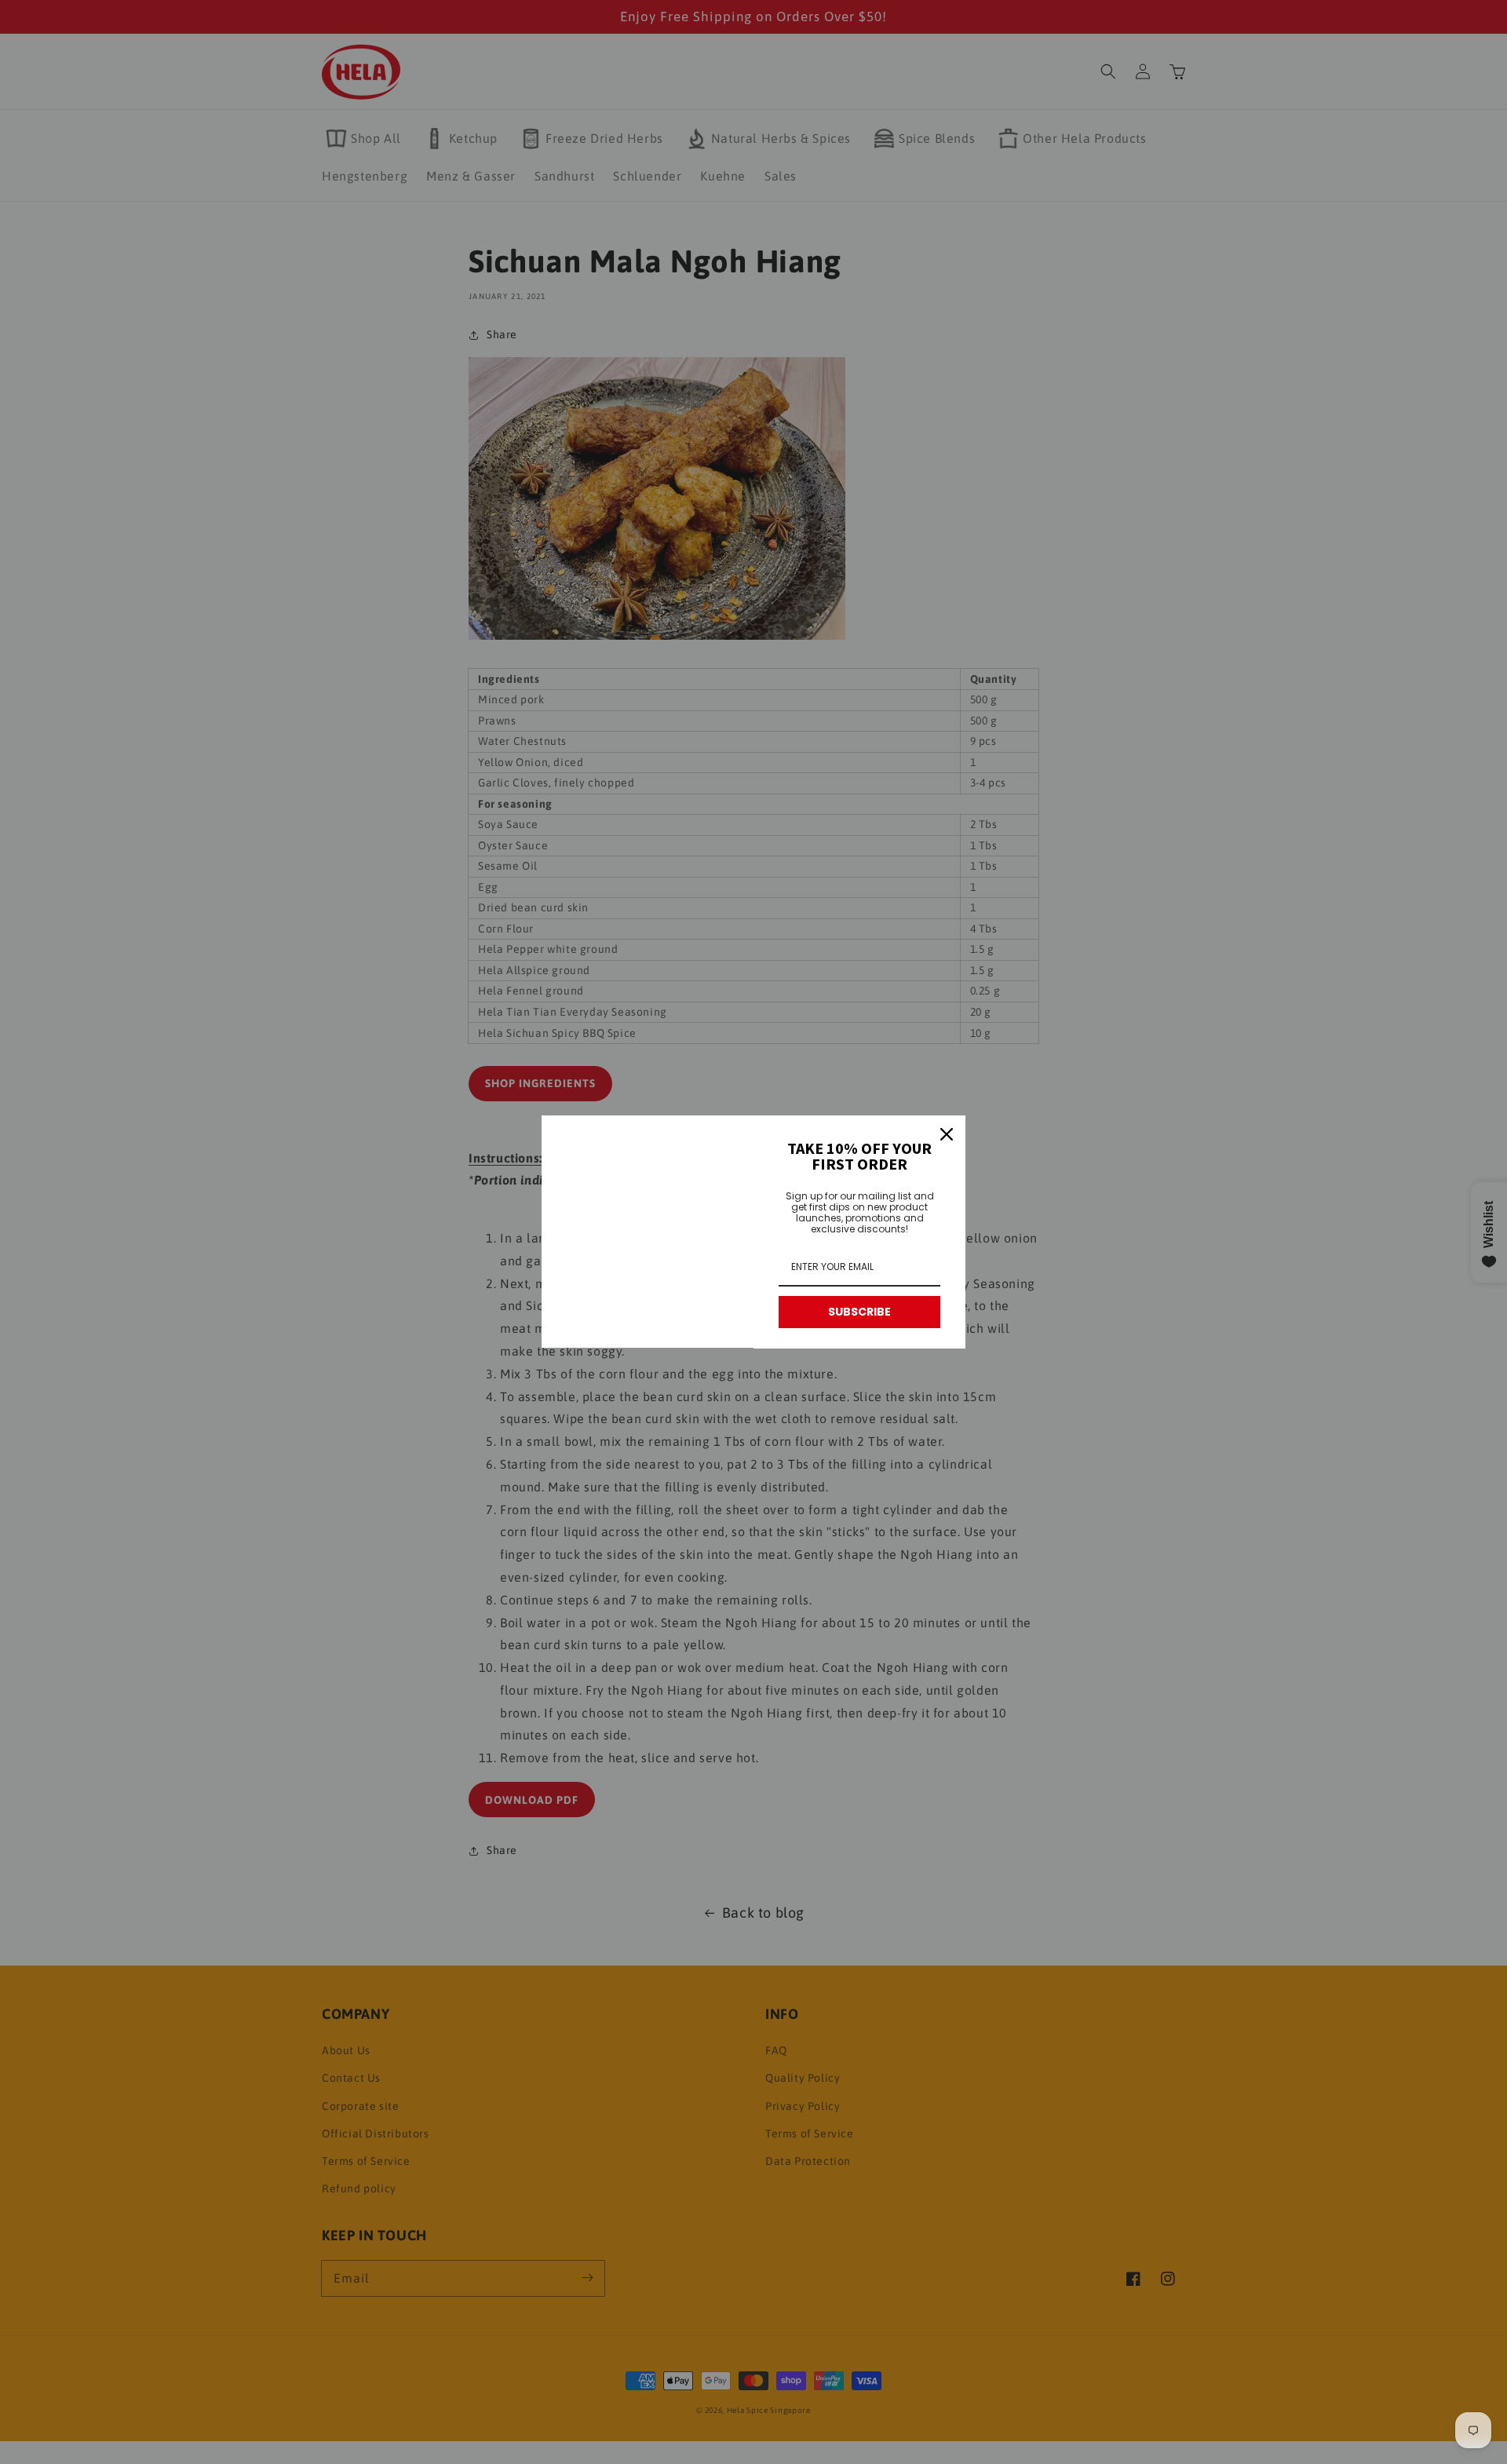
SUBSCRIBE (859, 1312)
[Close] (947, 1134)
